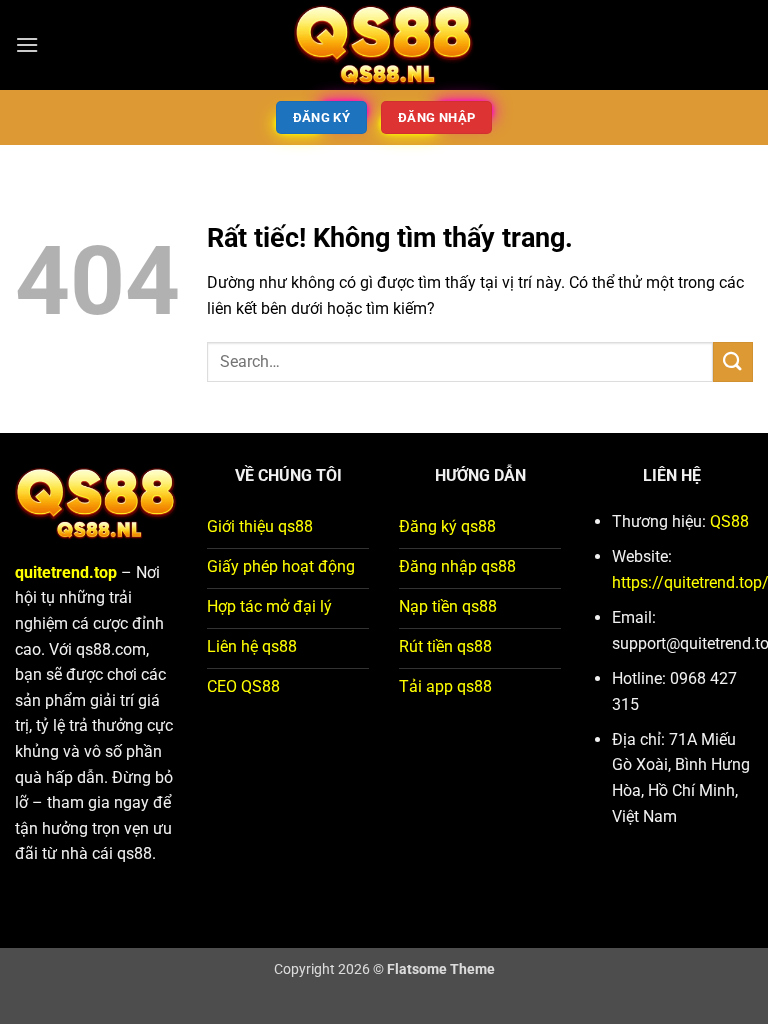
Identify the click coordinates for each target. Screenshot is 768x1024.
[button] (27, 44)
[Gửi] (733, 361)
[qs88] (384, 45)
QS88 (729, 521)
